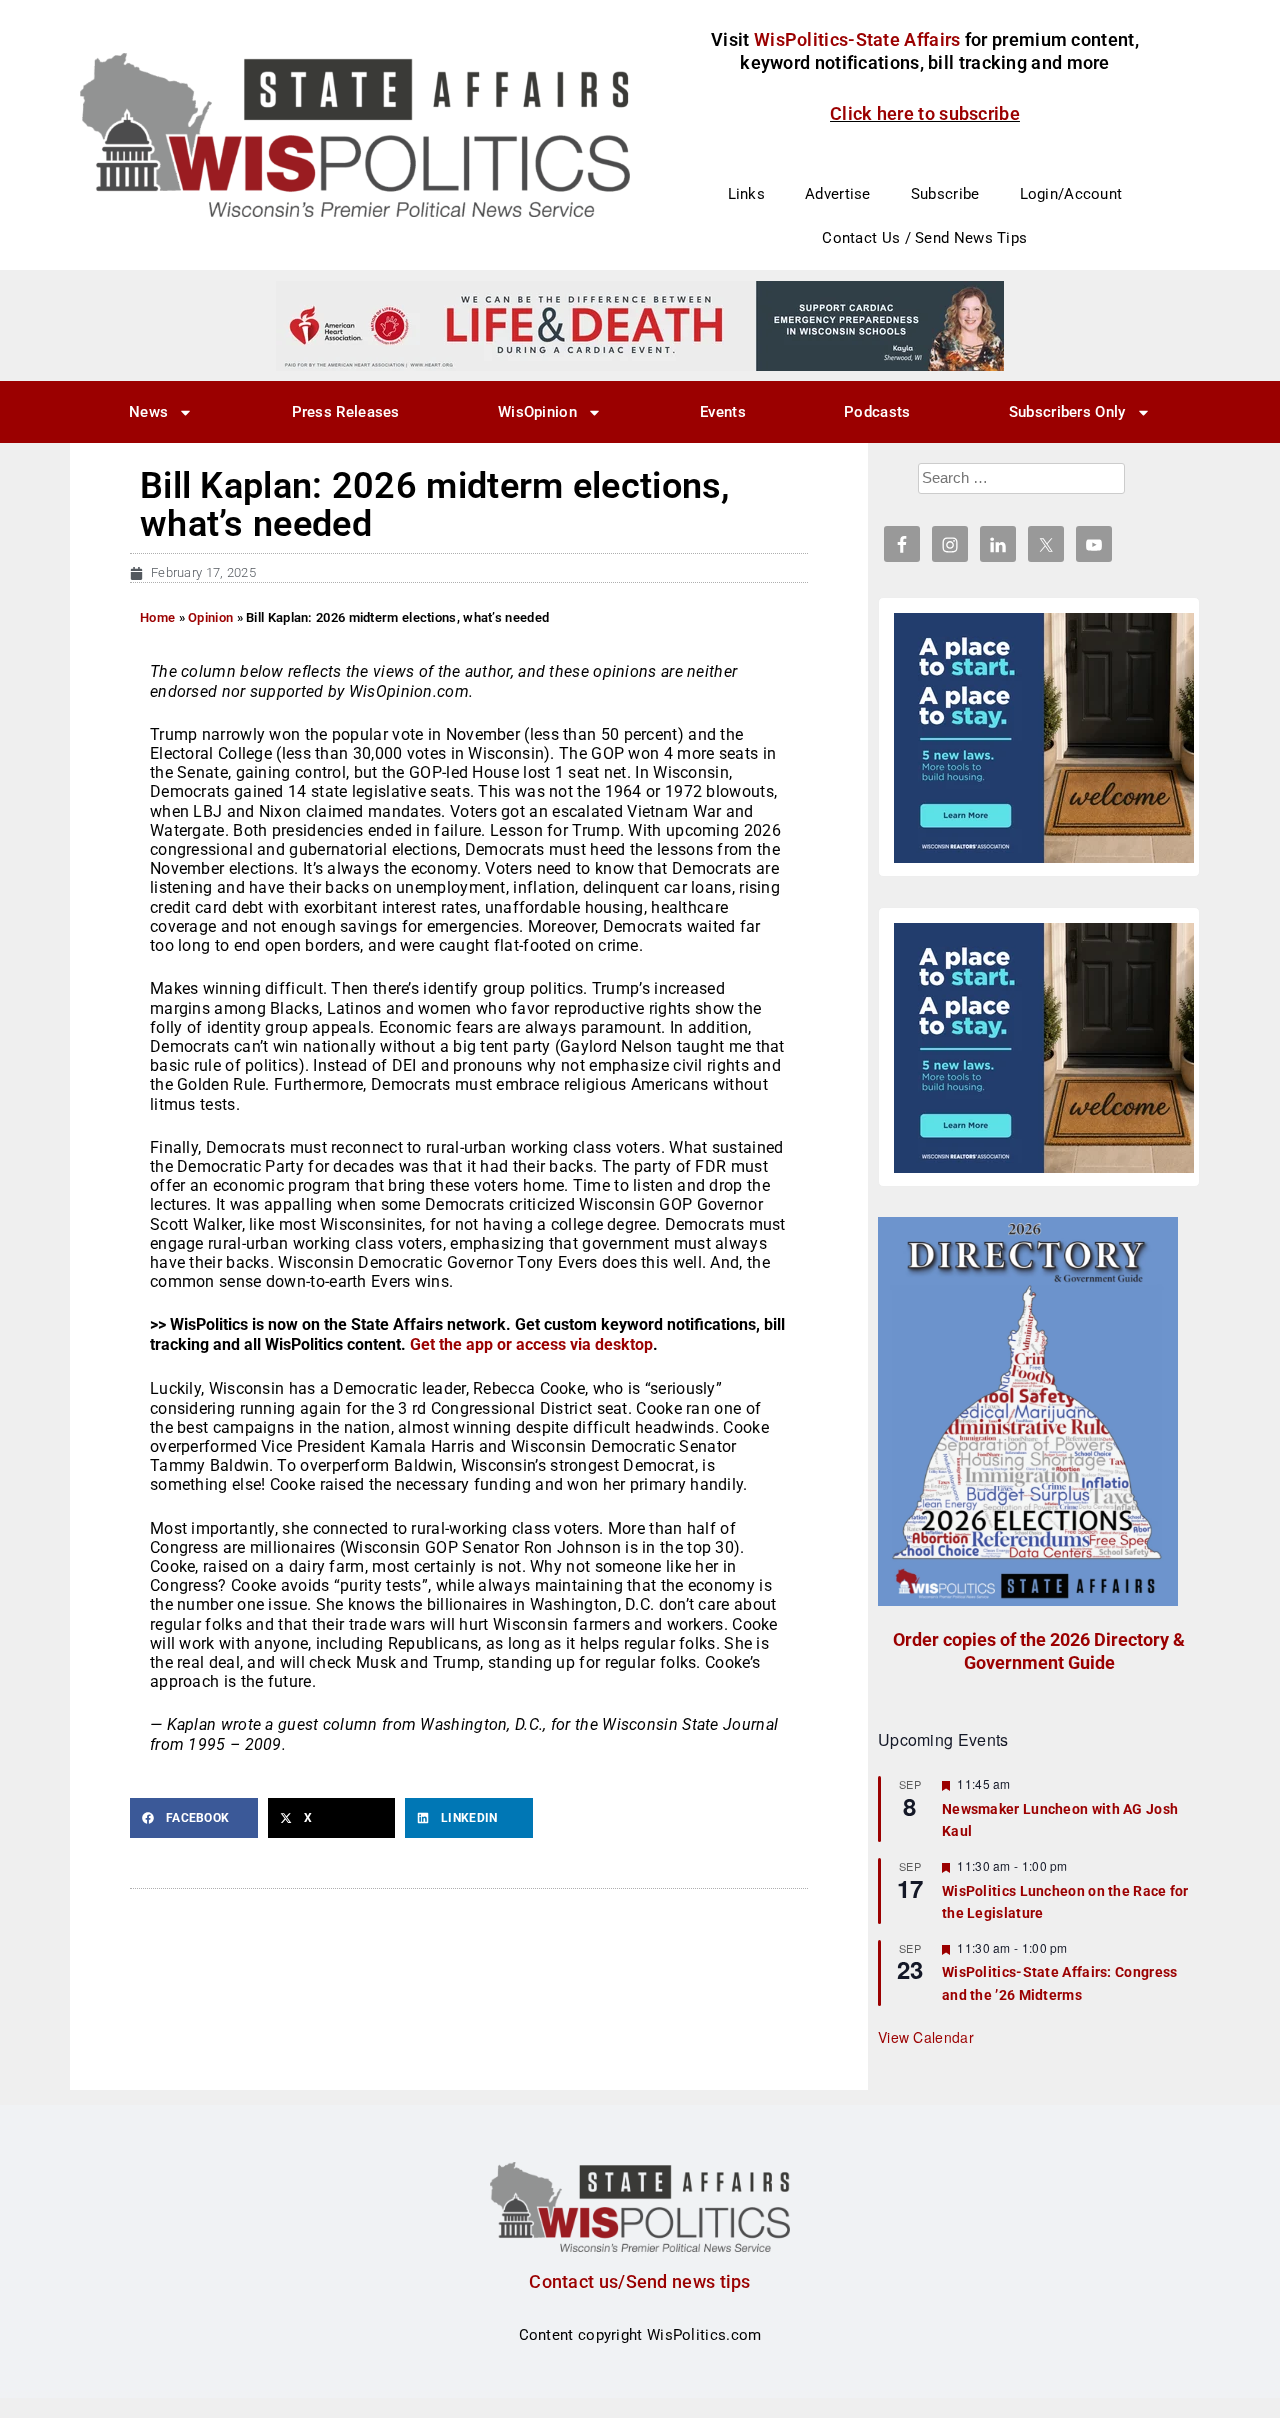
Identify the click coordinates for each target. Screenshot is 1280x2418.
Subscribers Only (1067, 412)
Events (723, 412)
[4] (640, 325)
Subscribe (945, 194)
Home (157, 617)
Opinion (210, 617)
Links (747, 194)
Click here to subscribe (925, 113)
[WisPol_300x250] (1044, 738)
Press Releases (346, 412)
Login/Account (1071, 194)
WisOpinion (537, 412)
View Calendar (926, 2037)
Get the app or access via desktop (531, 1344)
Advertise (838, 194)
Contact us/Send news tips (640, 2281)
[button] (194, 1818)
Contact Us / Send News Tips (924, 238)
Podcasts (877, 412)
